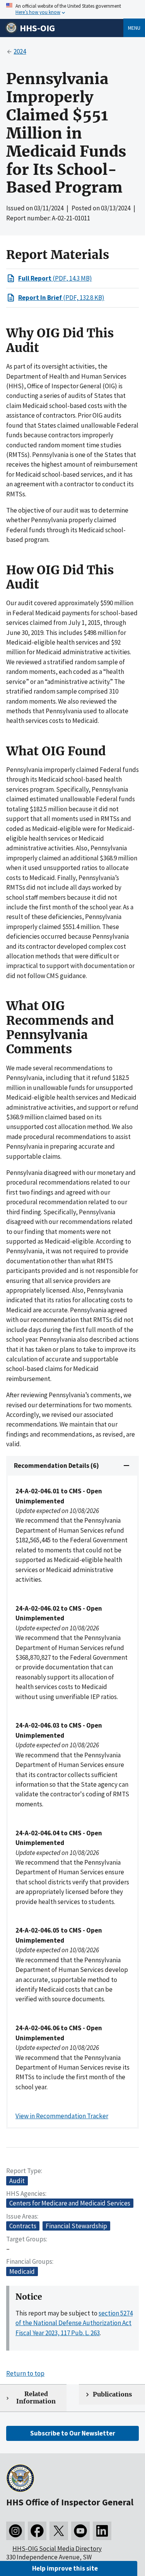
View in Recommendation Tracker (62, 2116)
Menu (134, 28)
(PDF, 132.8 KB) (61, 298)
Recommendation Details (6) (56, 1466)
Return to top (25, 2373)
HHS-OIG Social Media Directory (57, 2549)
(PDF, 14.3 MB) (55, 278)
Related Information (36, 2398)
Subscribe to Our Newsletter (73, 2433)
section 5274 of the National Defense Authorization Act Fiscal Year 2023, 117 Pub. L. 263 (74, 2323)
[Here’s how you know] (72, 9)
